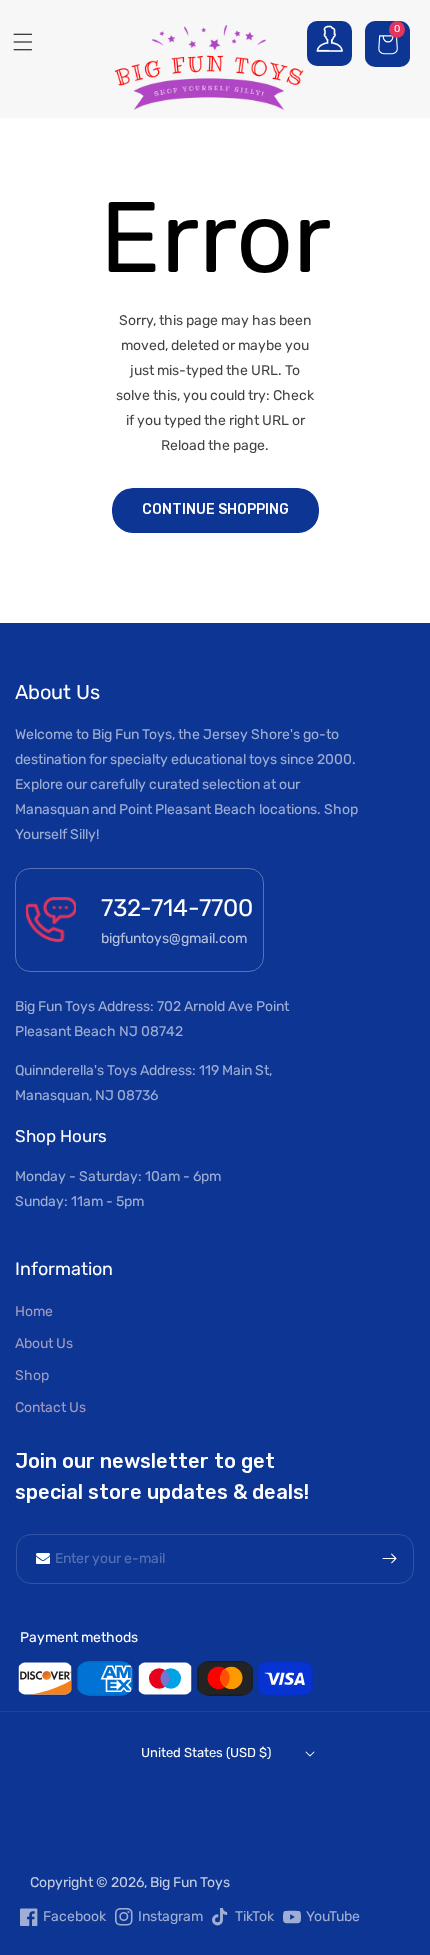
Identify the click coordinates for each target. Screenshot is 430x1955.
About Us (44, 1343)
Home (34, 1311)
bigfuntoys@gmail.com (174, 938)
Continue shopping (215, 509)
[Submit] (389, 1559)
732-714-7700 (177, 908)
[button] (389, 43)
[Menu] (15, 42)
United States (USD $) (206, 1752)
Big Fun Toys (190, 1882)
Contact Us (50, 1407)
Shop (32, 1375)
